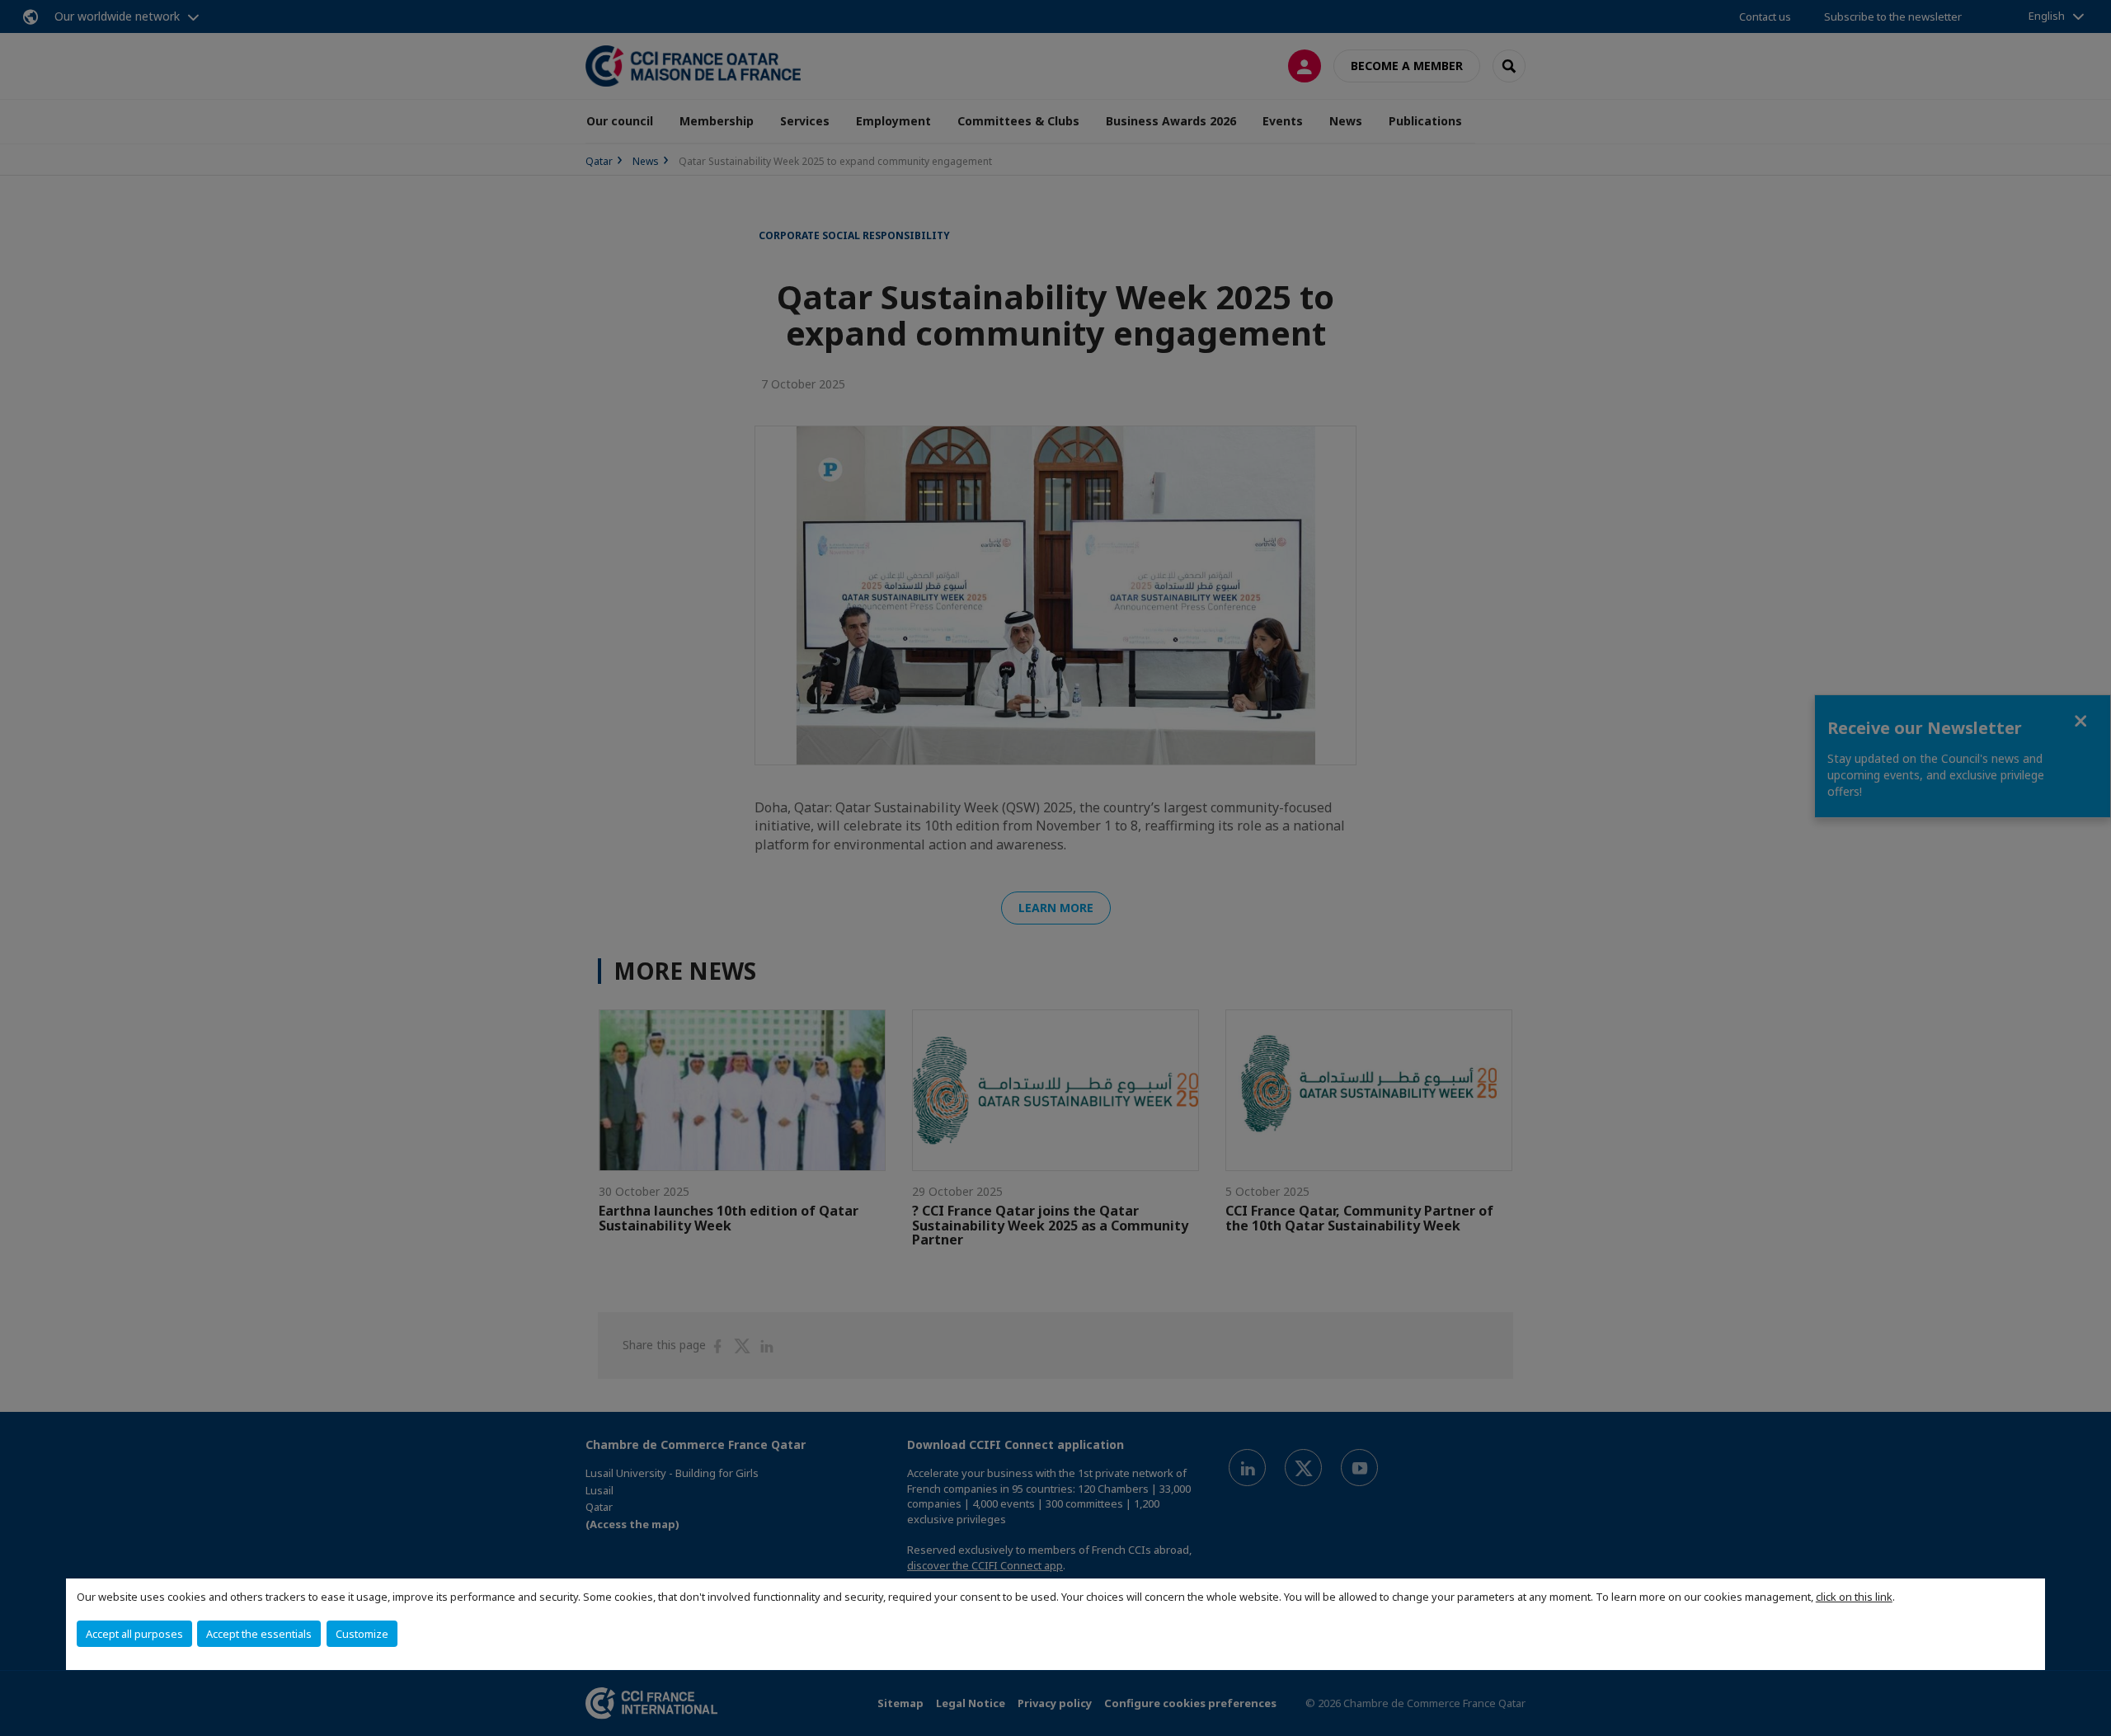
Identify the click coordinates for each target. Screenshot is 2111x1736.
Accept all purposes (134, 1634)
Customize (362, 1634)
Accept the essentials (259, 1634)
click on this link (1854, 1597)
